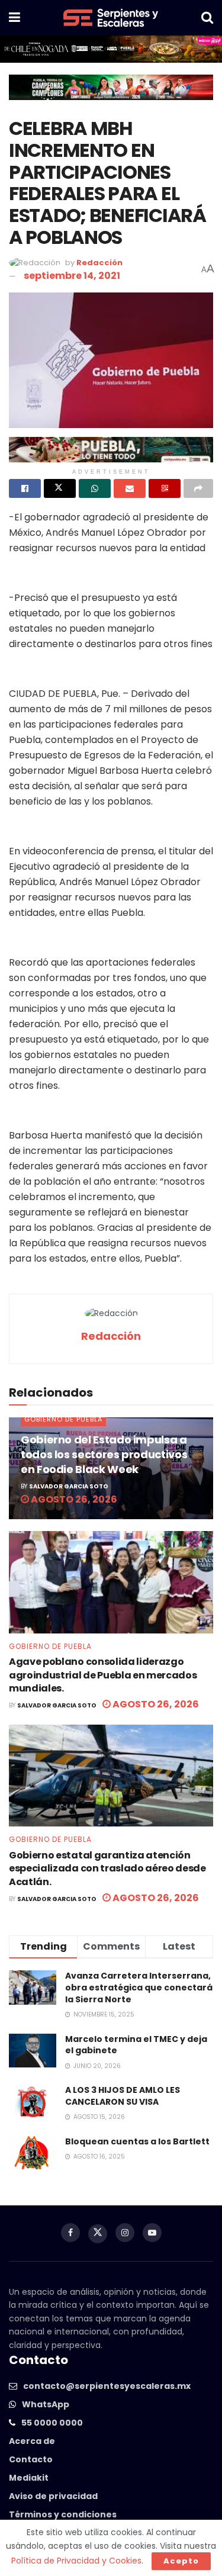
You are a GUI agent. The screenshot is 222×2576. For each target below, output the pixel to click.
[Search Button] (207, 18)
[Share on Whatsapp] (95, 488)
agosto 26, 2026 (73, 1499)
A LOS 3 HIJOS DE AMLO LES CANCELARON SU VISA (123, 2096)
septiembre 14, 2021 (72, 276)
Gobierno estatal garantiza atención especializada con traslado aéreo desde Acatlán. (107, 1869)
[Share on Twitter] (60, 488)
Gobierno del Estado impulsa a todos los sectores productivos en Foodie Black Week (104, 1454)
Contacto (31, 2459)
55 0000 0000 (52, 2423)
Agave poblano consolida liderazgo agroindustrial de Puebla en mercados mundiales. (103, 1675)
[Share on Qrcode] (165, 488)
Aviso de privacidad (53, 2496)
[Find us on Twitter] (98, 2234)
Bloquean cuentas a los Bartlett (137, 2141)
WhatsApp (46, 2404)
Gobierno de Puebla (63, 1419)
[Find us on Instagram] (125, 2233)
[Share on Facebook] (25, 488)
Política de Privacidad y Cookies (76, 2561)
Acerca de (32, 2441)
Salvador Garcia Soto (69, 1486)
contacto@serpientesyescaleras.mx (107, 2386)
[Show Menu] (15, 18)
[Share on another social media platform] (198, 488)
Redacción (99, 263)
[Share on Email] (130, 488)
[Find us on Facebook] (70, 2233)
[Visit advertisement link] (111, 49)
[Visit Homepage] (111, 18)
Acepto (181, 2561)
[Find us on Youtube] (152, 2233)
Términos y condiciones (63, 2514)
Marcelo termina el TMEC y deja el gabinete (136, 2045)
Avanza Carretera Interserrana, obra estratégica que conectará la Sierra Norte (139, 1987)
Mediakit (29, 2478)
